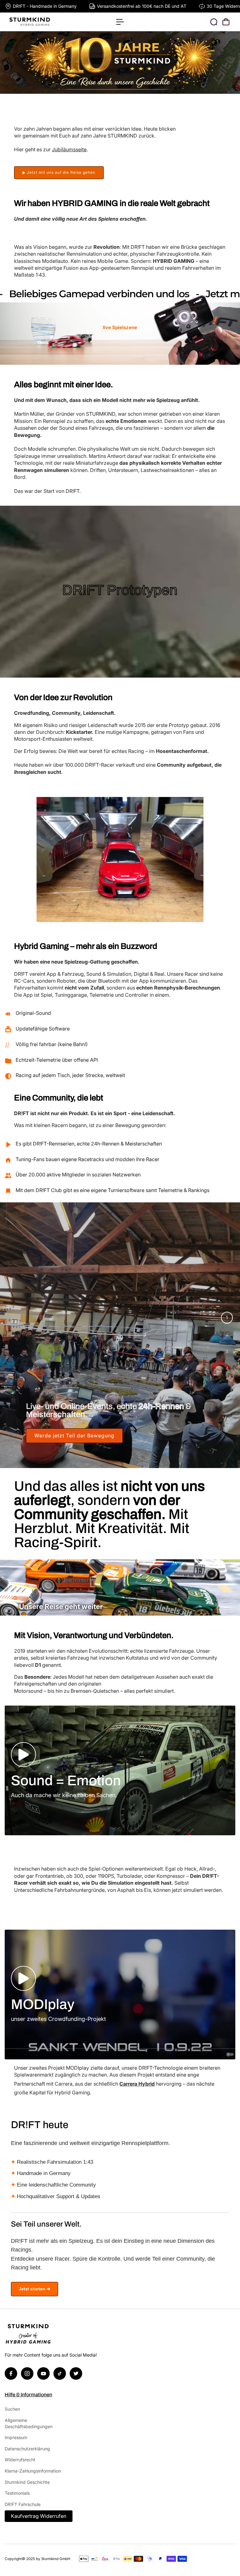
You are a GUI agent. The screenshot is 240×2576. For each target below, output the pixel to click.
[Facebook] (11, 2373)
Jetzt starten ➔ (35, 2289)
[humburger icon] (120, 22)
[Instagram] (27, 2373)
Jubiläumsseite (69, 149)
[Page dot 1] (227, 1318)
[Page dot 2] (227, 1335)
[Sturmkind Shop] (48, 22)
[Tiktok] (60, 2373)
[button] (23, 1755)
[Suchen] (214, 22)
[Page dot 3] (227, 1351)
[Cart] (226, 22)
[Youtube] (43, 2373)
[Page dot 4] (227, 1368)
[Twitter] (76, 2373)
